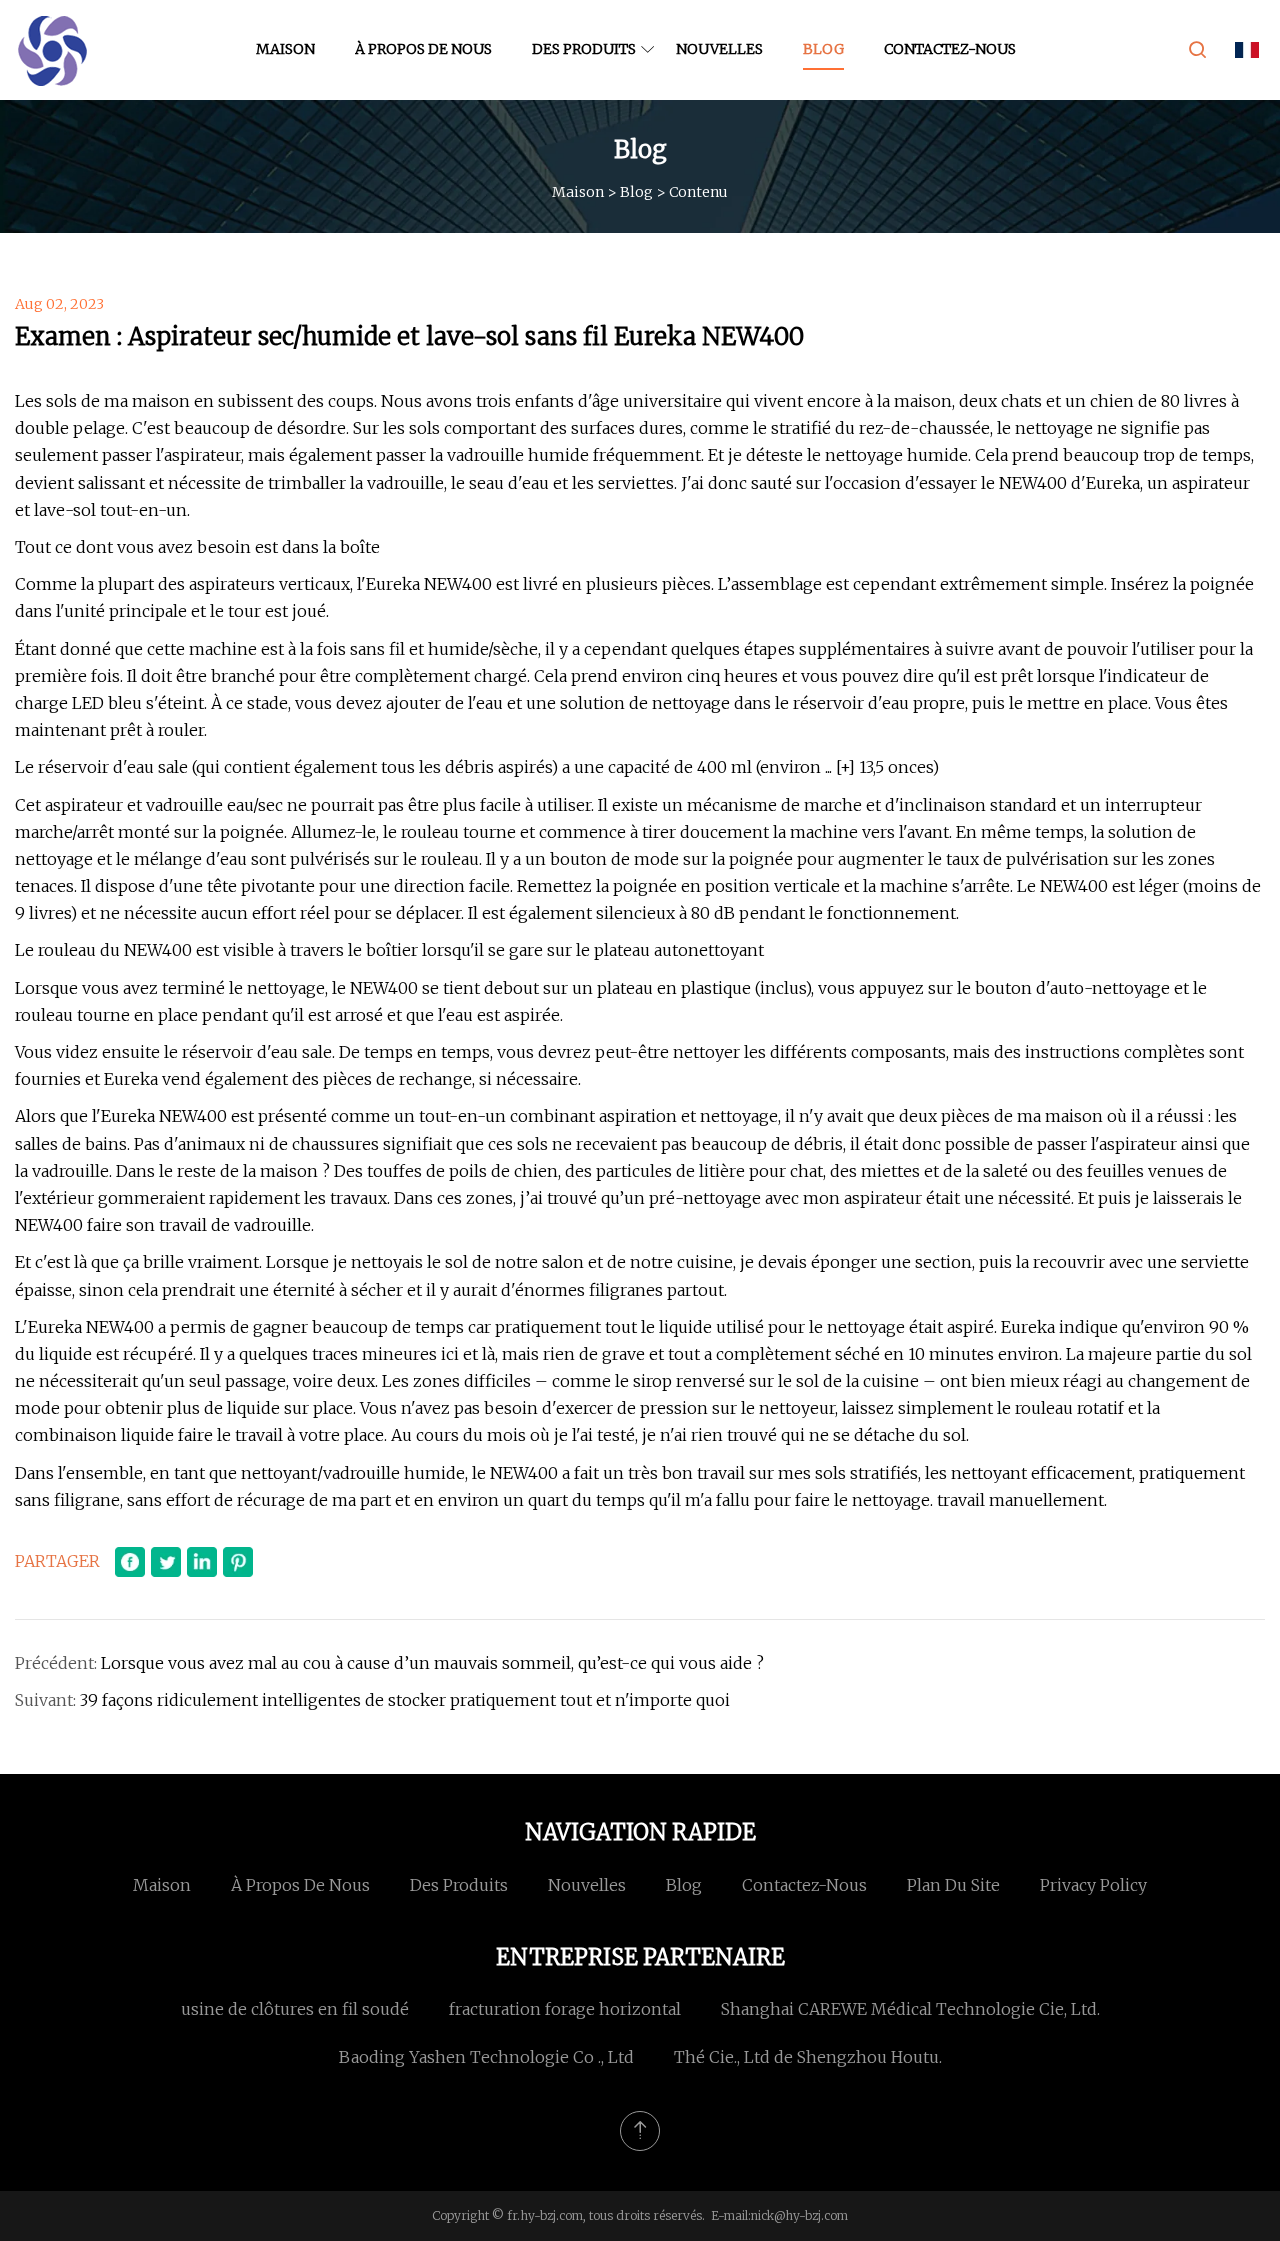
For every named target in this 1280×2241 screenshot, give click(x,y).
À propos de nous (423, 49)
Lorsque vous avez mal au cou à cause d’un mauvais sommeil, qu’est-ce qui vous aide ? (432, 1663)
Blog (823, 49)
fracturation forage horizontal (565, 2009)
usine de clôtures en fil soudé (295, 2009)
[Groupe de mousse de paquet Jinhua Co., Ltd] (52, 50)
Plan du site (953, 1885)
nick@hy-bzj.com (799, 2215)
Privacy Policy (1093, 1885)
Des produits (584, 49)
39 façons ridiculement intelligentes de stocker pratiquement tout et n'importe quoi (405, 1700)
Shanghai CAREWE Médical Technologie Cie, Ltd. (910, 2009)
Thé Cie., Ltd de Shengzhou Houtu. (808, 2057)
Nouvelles (719, 49)
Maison (285, 49)
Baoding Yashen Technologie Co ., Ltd (486, 2057)
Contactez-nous (950, 49)
